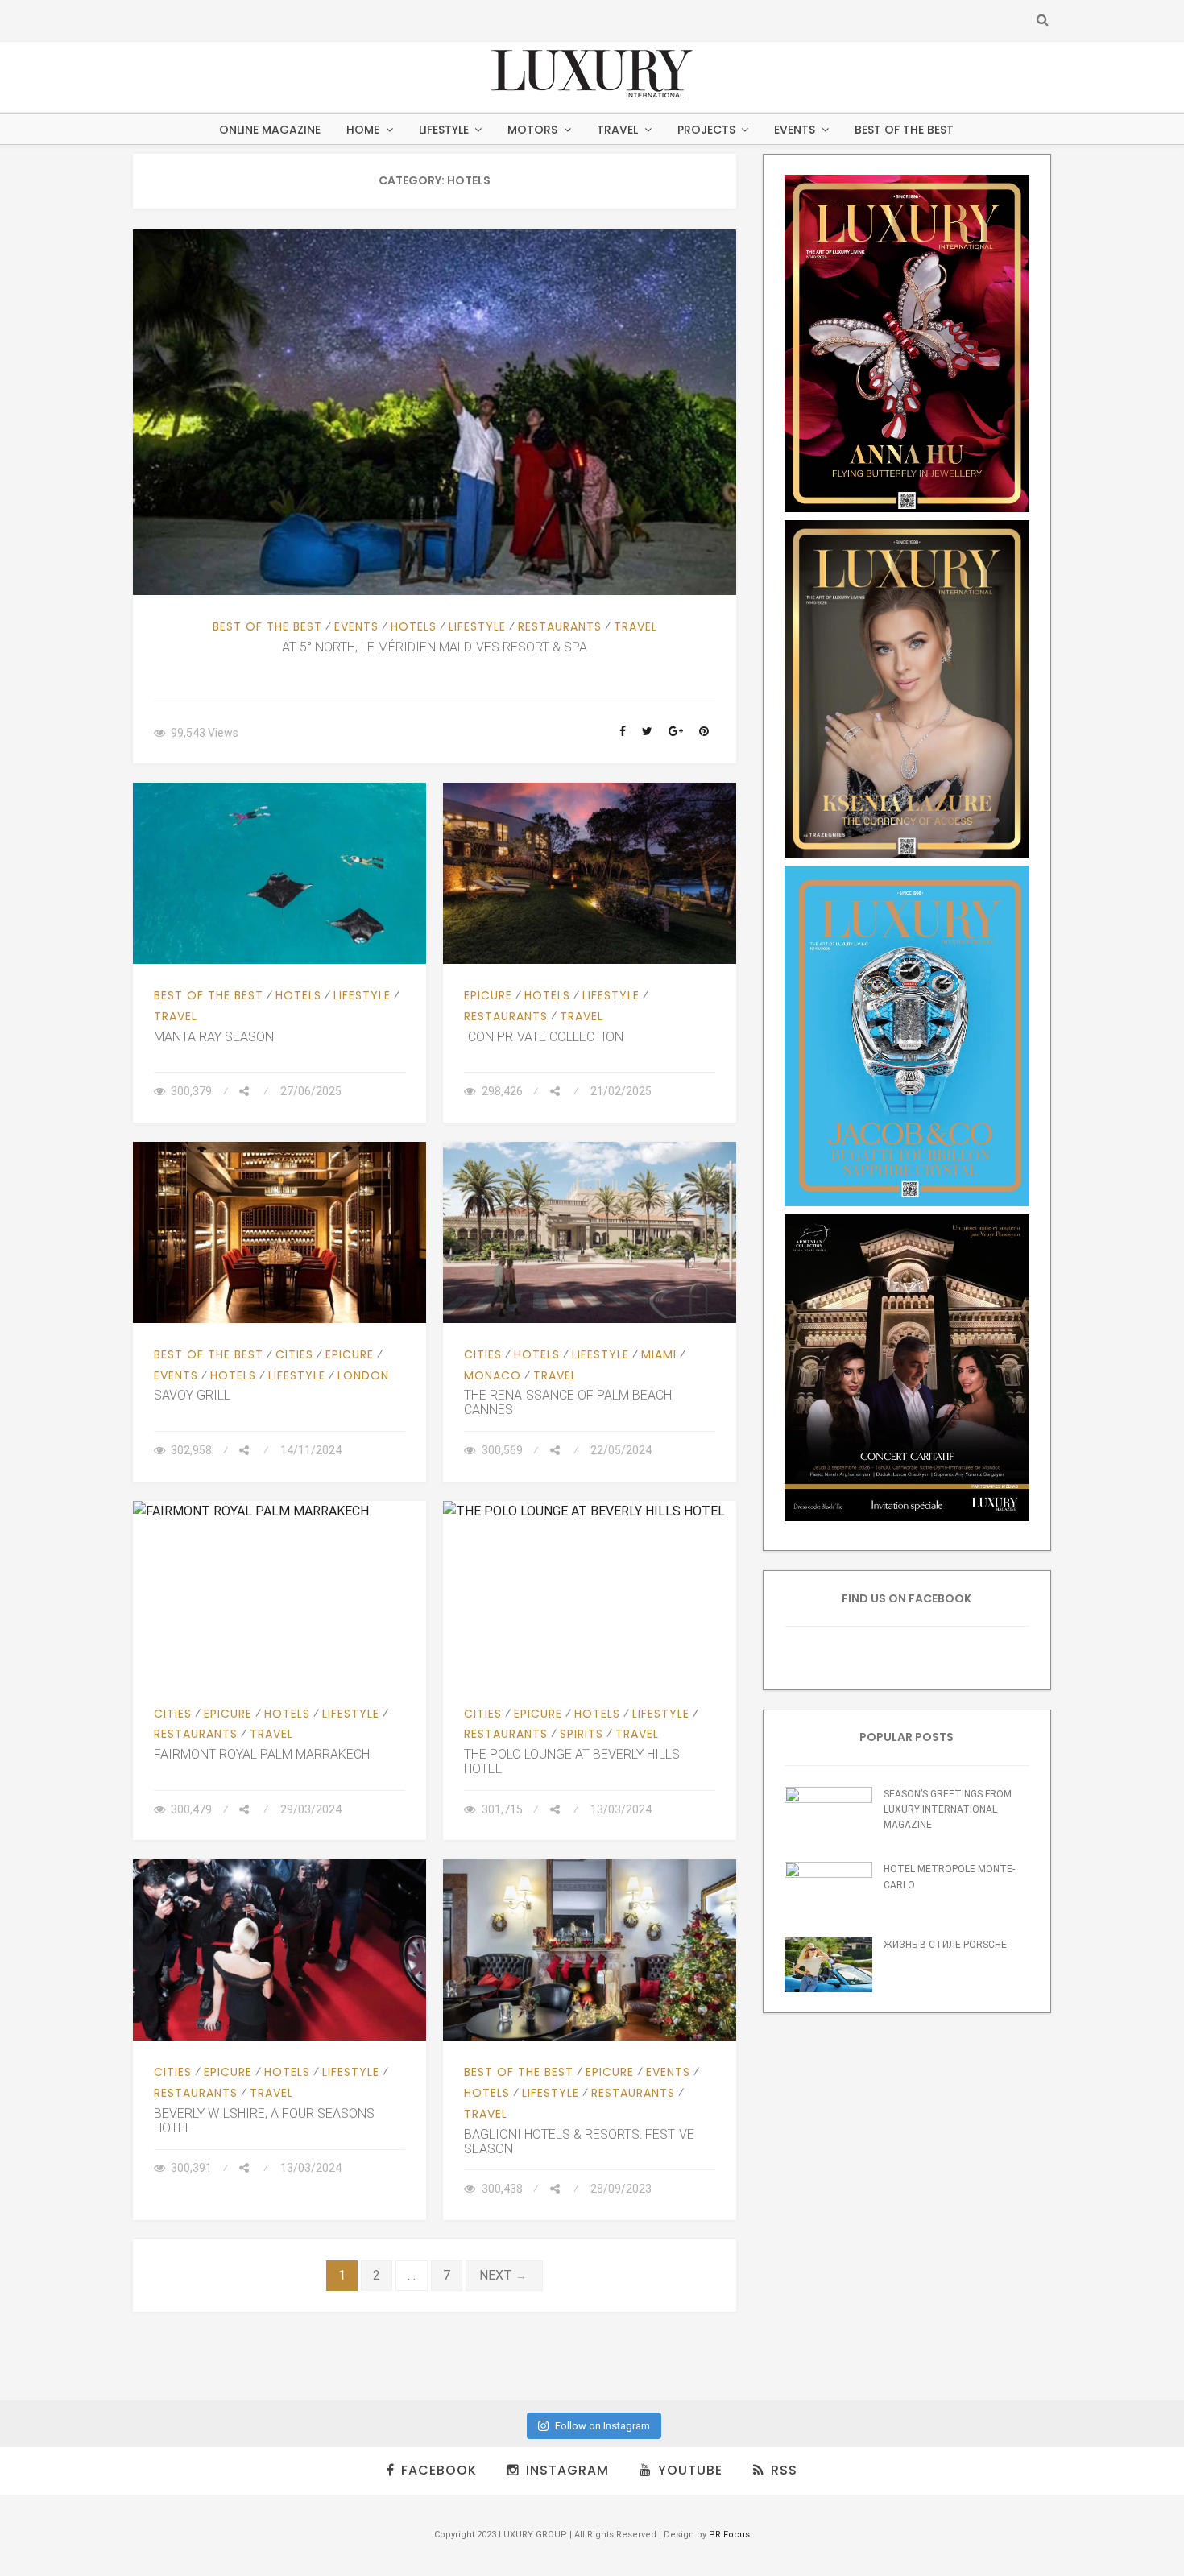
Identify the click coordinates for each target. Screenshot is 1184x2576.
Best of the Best (904, 130)
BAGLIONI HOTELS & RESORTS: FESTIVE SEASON (579, 2142)
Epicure (488, 995)
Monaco (493, 1375)
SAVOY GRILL (192, 1395)
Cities (294, 1354)
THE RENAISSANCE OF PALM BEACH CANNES (568, 1402)
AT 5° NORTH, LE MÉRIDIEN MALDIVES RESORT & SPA (435, 647)
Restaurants (560, 626)
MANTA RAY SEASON (214, 1037)
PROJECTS (706, 130)
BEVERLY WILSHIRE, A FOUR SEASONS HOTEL (264, 2121)
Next (504, 2275)
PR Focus (729, 2535)
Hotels (414, 626)
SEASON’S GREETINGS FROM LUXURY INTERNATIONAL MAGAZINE (948, 1810)
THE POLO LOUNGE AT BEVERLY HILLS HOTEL (572, 1761)
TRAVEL (617, 130)
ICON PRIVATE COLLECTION (544, 1037)
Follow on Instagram (602, 2426)
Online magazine (270, 130)
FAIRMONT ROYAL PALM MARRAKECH (262, 1754)
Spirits (582, 1734)
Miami (659, 1354)
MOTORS (532, 130)
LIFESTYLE (444, 130)
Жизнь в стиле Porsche (945, 1945)
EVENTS (795, 130)
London (363, 1375)
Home (363, 130)
